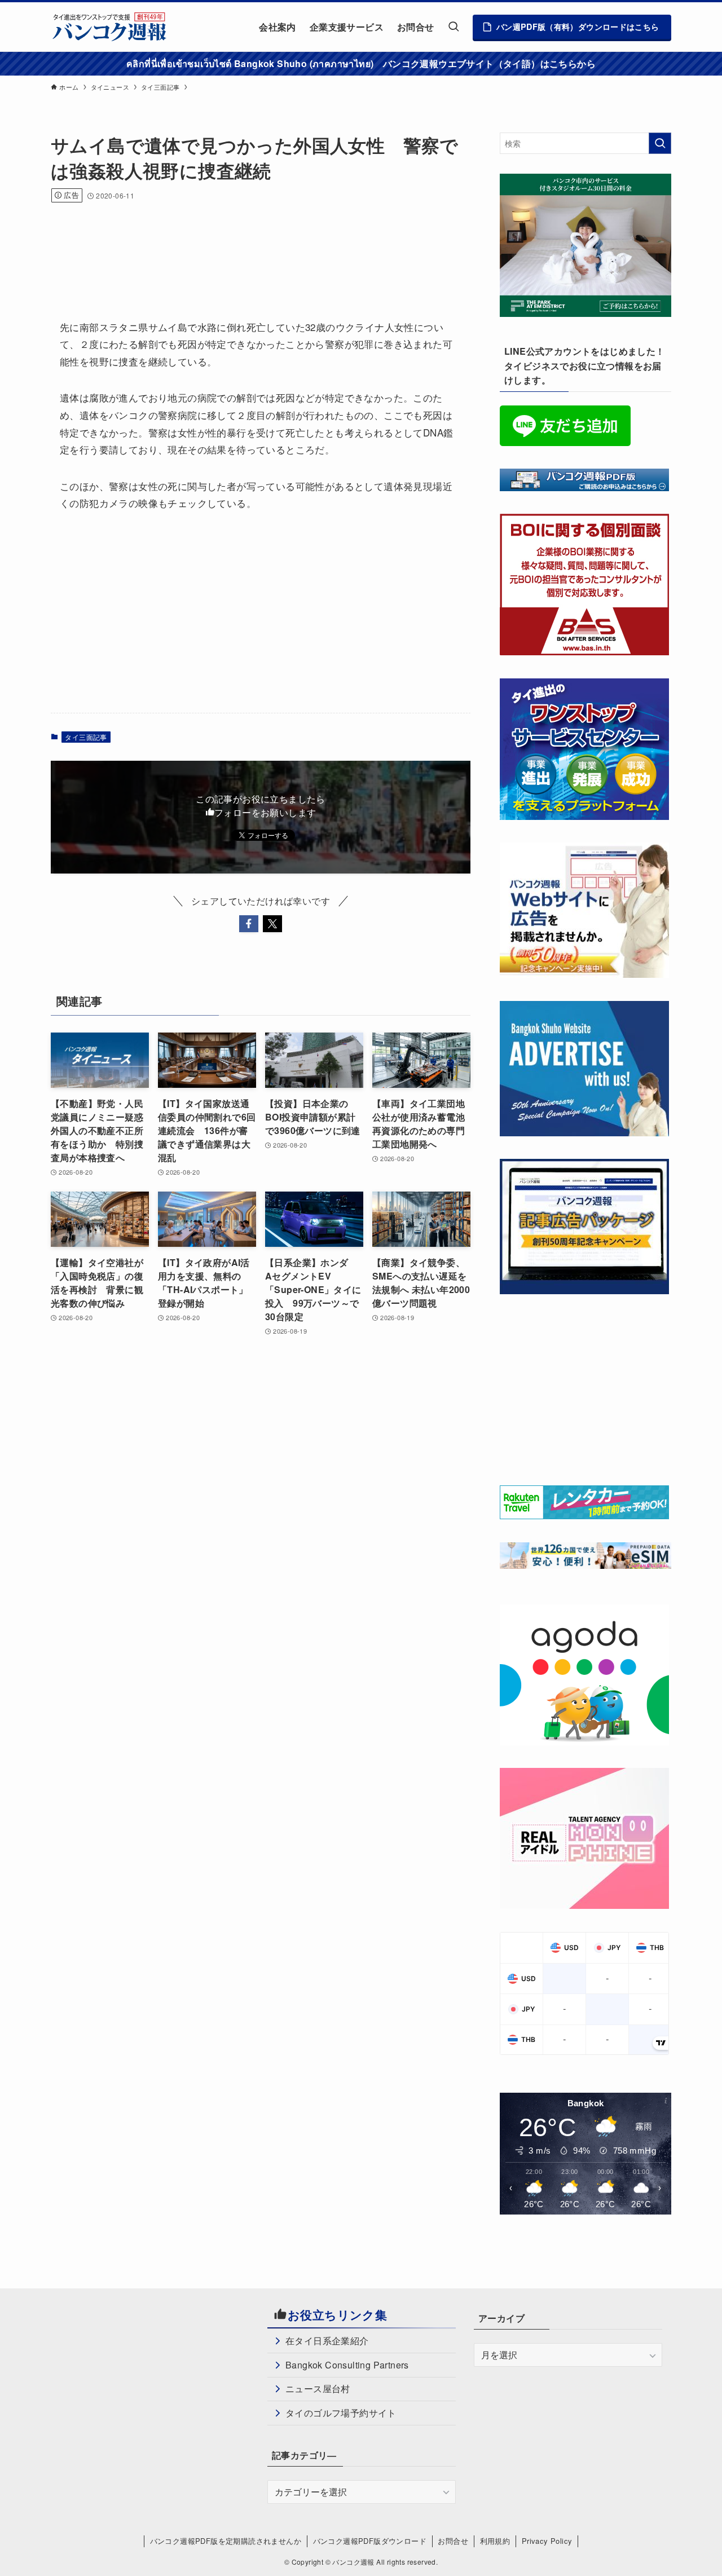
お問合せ (453, 2541)
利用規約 (495, 2541)
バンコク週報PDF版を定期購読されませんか (226, 2541)
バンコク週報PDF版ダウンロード (370, 2541)
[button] (249, 924)
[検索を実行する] (660, 143)
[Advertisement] (256, 246)
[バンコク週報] (109, 27)
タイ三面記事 (86, 737)
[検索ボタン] (454, 27)
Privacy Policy (547, 2541)
